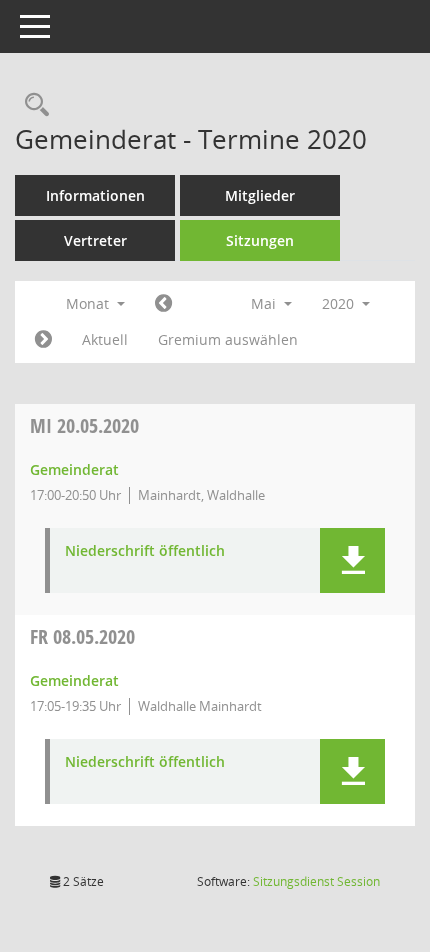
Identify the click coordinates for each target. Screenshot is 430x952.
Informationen (95, 195)
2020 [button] (340, 303)
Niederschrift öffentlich (145, 551)
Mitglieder (260, 195)
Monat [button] (89, 303)
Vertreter (95, 240)
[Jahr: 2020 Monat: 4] (163, 304)
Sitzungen (260, 240)
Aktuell (105, 339)
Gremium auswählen (228, 339)
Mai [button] (265, 303)
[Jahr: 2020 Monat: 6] (43, 340)
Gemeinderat (74, 469)
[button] (352, 560)
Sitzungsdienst (316, 881)
